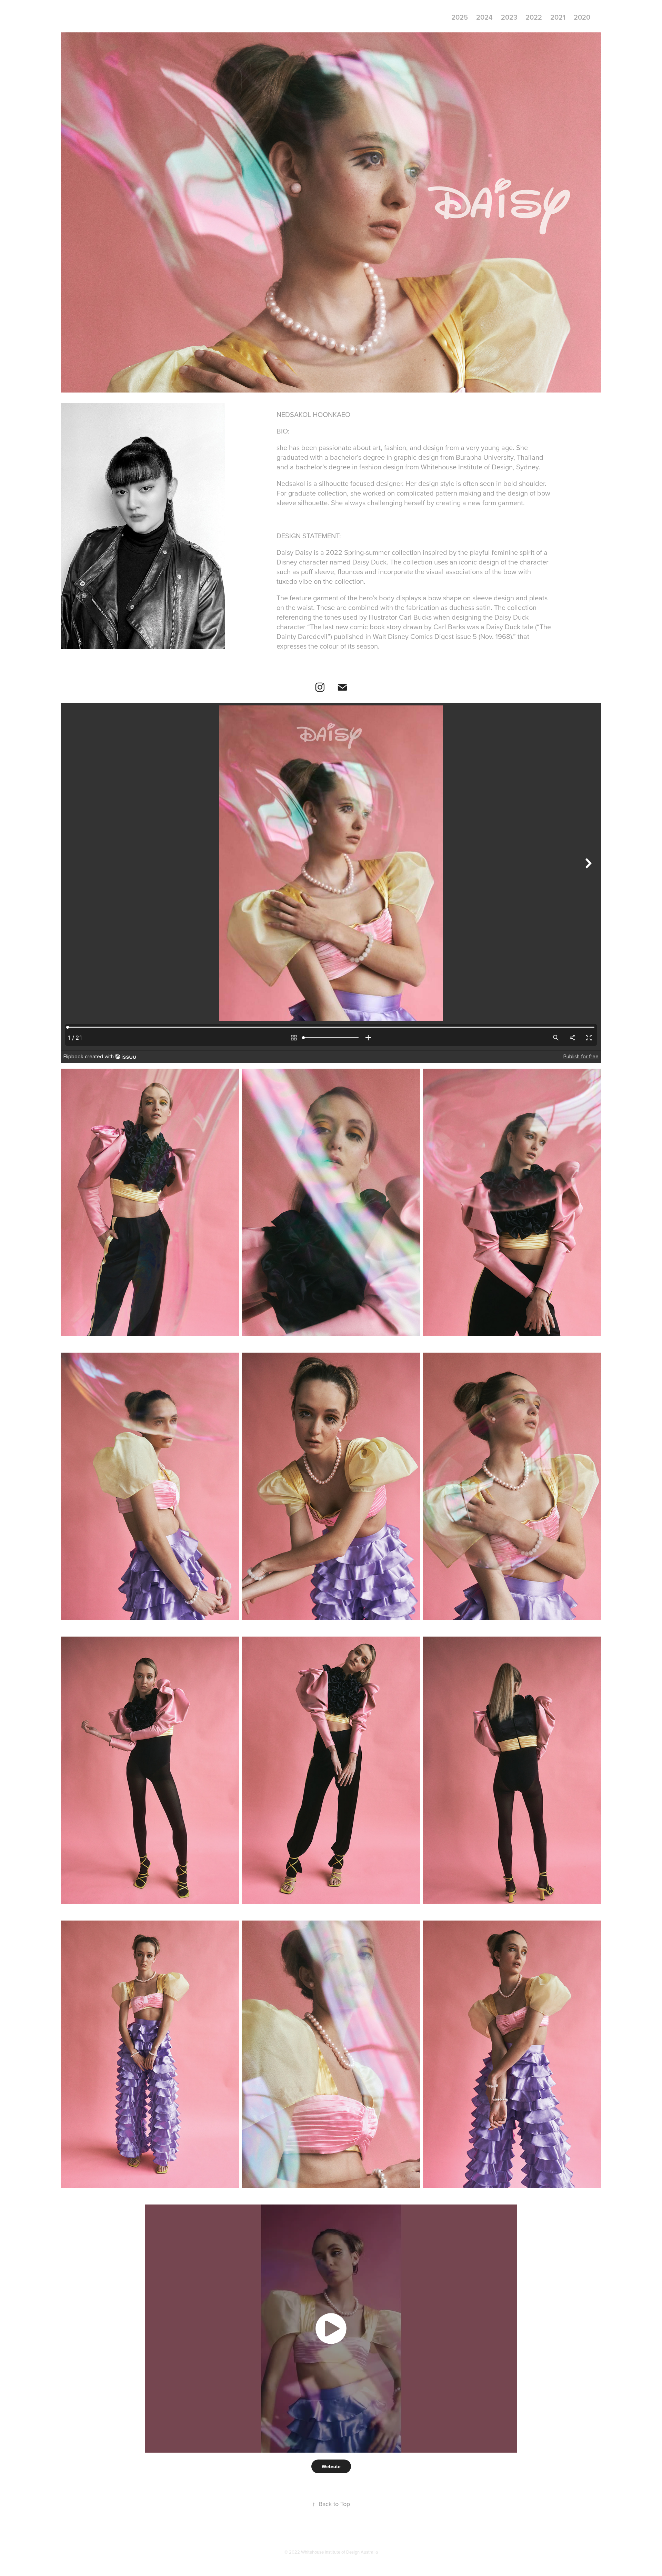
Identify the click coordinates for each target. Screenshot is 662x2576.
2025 (460, 17)
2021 (558, 17)
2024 (484, 17)
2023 (509, 17)
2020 (582, 17)
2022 (534, 17)
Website (331, 2466)
